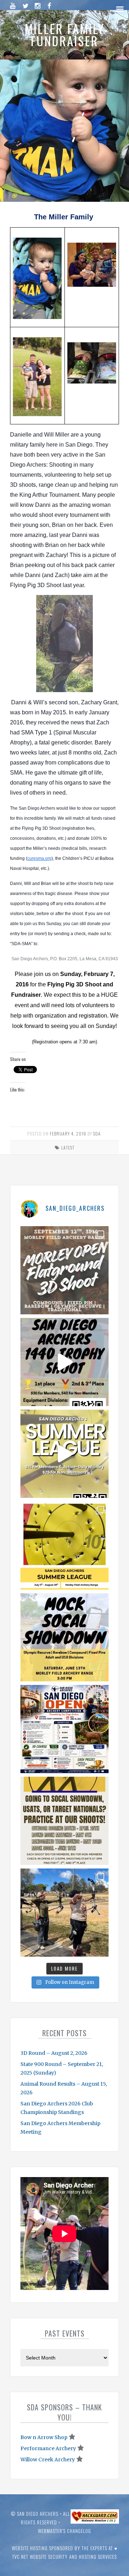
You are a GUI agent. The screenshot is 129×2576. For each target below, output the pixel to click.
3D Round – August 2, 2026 (54, 2053)
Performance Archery (48, 2448)
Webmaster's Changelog (64, 2531)
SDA (97, 1134)
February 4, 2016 (68, 1134)
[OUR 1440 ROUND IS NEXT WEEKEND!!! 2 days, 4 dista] (64, 1362)
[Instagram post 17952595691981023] (64, 1729)
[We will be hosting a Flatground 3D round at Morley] (64, 1270)
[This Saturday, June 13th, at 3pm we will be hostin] (64, 1637)
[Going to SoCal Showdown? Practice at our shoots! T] (64, 1821)
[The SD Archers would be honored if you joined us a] (64, 1546)
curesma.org (39, 858)
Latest (68, 1147)
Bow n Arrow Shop (44, 2437)
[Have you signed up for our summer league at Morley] (64, 1454)
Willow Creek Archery (48, 2460)
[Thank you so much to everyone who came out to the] (64, 1913)
